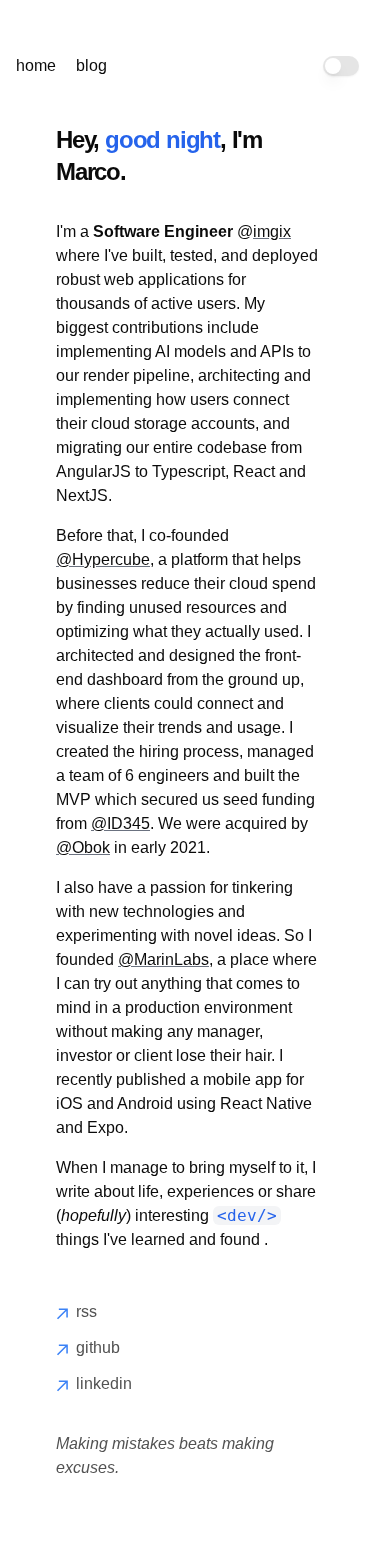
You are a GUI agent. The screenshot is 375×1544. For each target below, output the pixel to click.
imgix (272, 231)
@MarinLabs (163, 959)
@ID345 (120, 823)
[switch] (341, 66)
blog (91, 65)
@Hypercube (103, 559)
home (36, 65)
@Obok (83, 847)
